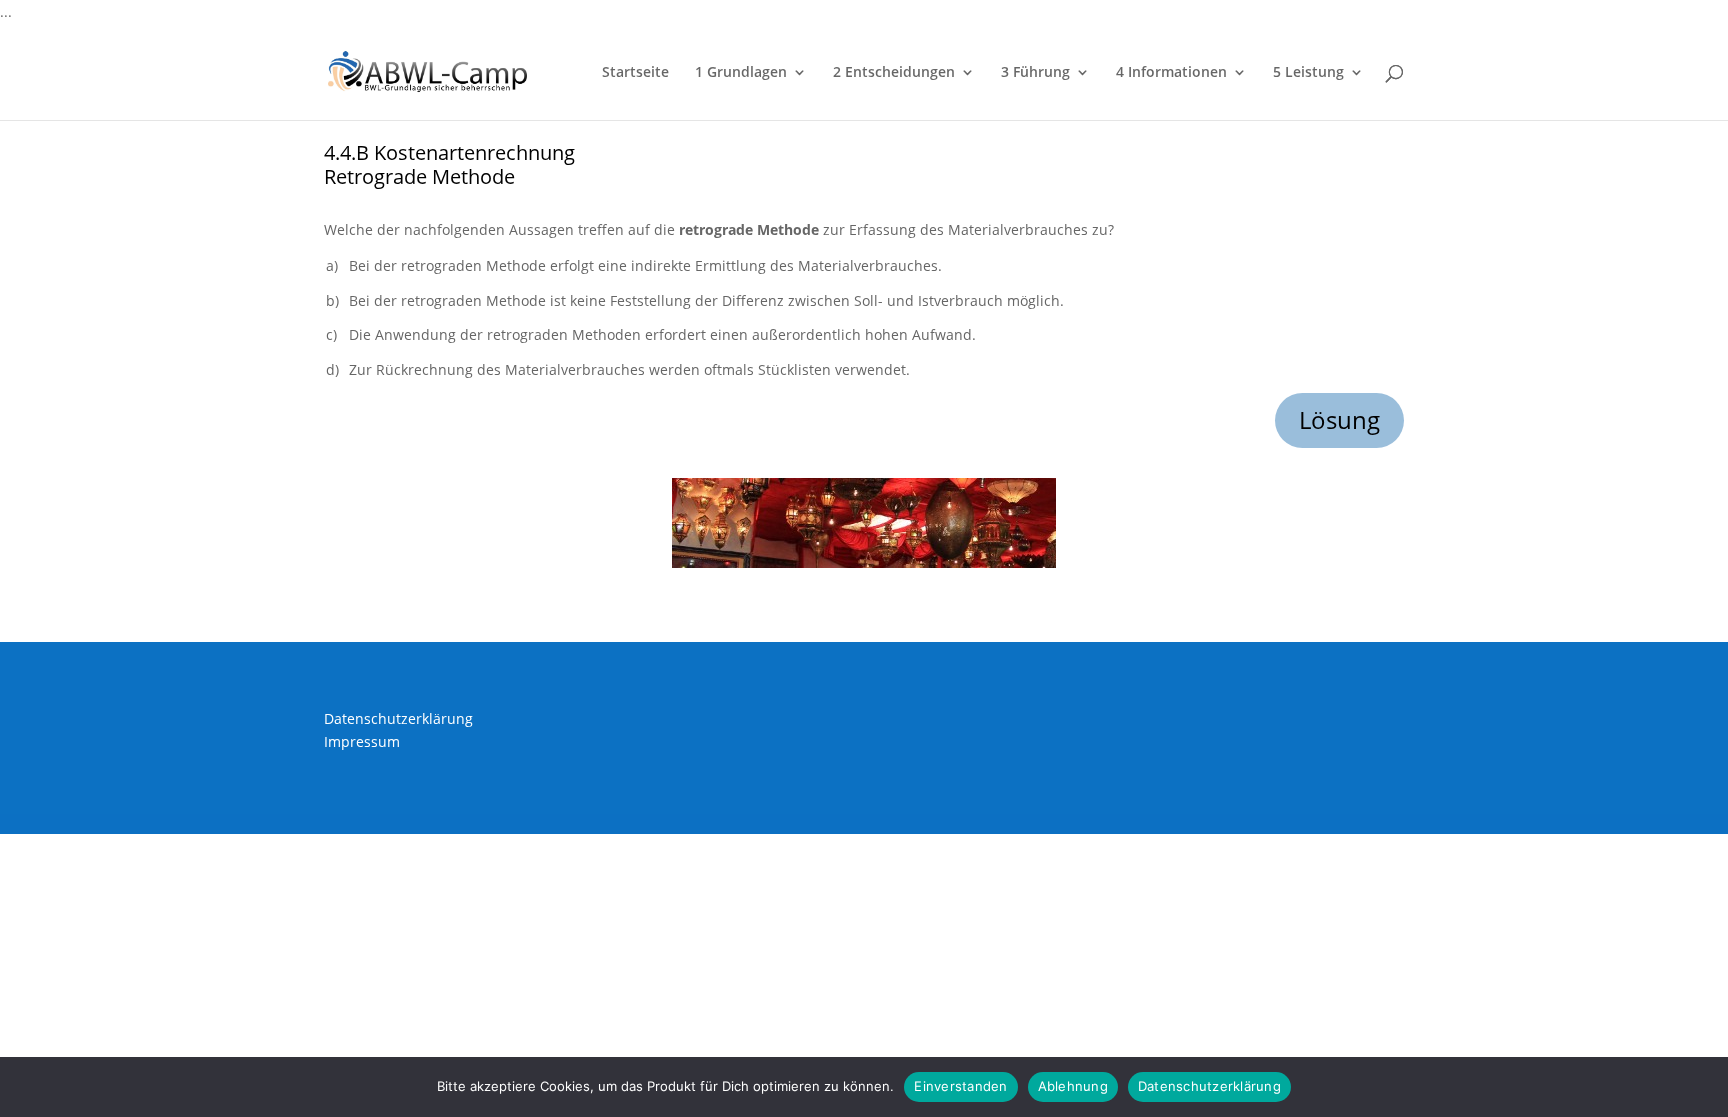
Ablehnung (1073, 1086)
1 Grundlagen (741, 73)
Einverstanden (960, 1086)
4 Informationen (1171, 73)
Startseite (635, 73)
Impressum (362, 741)
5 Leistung (1308, 73)
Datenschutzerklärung (398, 718)
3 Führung (1035, 73)
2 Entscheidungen (894, 73)
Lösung (1339, 419)
